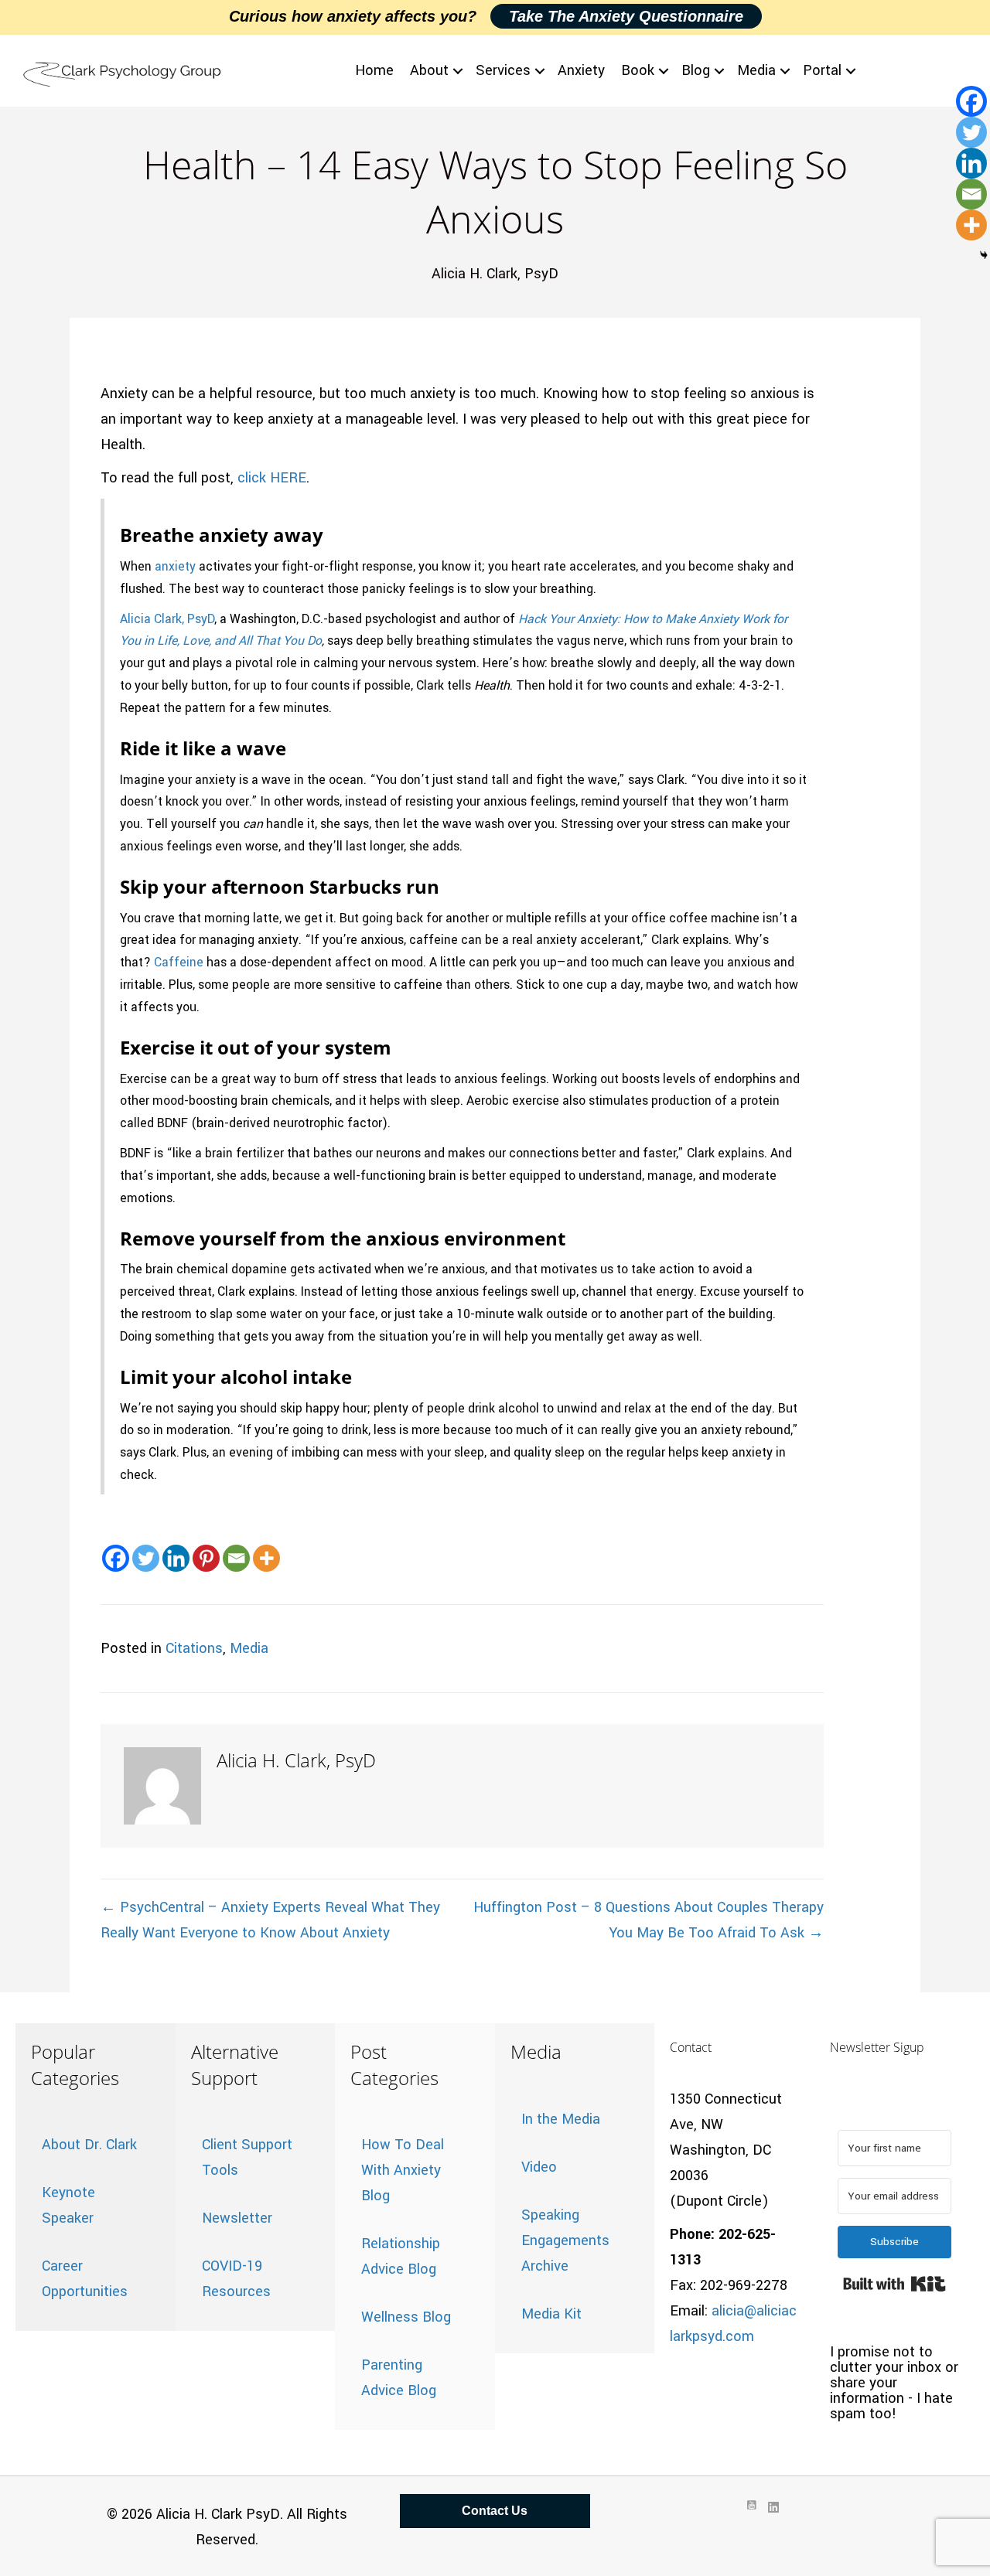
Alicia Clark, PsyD (167, 619)
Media (756, 70)
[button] (458, 71)
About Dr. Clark (89, 2145)
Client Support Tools (247, 2157)
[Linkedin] (176, 1558)
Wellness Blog (406, 2317)
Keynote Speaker (68, 2205)
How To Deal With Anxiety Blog (403, 2170)
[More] (266, 1558)
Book (638, 70)
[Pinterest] (206, 1558)
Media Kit (551, 2314)
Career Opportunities (85, 2279)
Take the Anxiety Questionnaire (626, 16)
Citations (194, 1648)
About (429, 70)
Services (503, 70)
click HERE (272, 478)
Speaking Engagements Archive (565, 2240)
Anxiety (581, 70)
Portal (822, 70)
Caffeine (179, 963)
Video (539, 2167)
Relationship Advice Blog (401, 2256)
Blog (696, 70)
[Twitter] (146, 1558)
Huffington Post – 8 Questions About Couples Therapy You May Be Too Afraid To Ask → (649, 1920)
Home (374, 70)
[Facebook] (116, 1558)
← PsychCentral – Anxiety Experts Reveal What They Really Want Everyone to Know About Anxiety (270, 1920)
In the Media (561, 2119)
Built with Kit (894, 2284)
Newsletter (237, 2218)
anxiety (175, 567)
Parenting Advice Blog (399, 2378)
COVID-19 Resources (236, 2279)
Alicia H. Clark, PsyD (495, 274)
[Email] (236, 1558)
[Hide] (984, 255)
